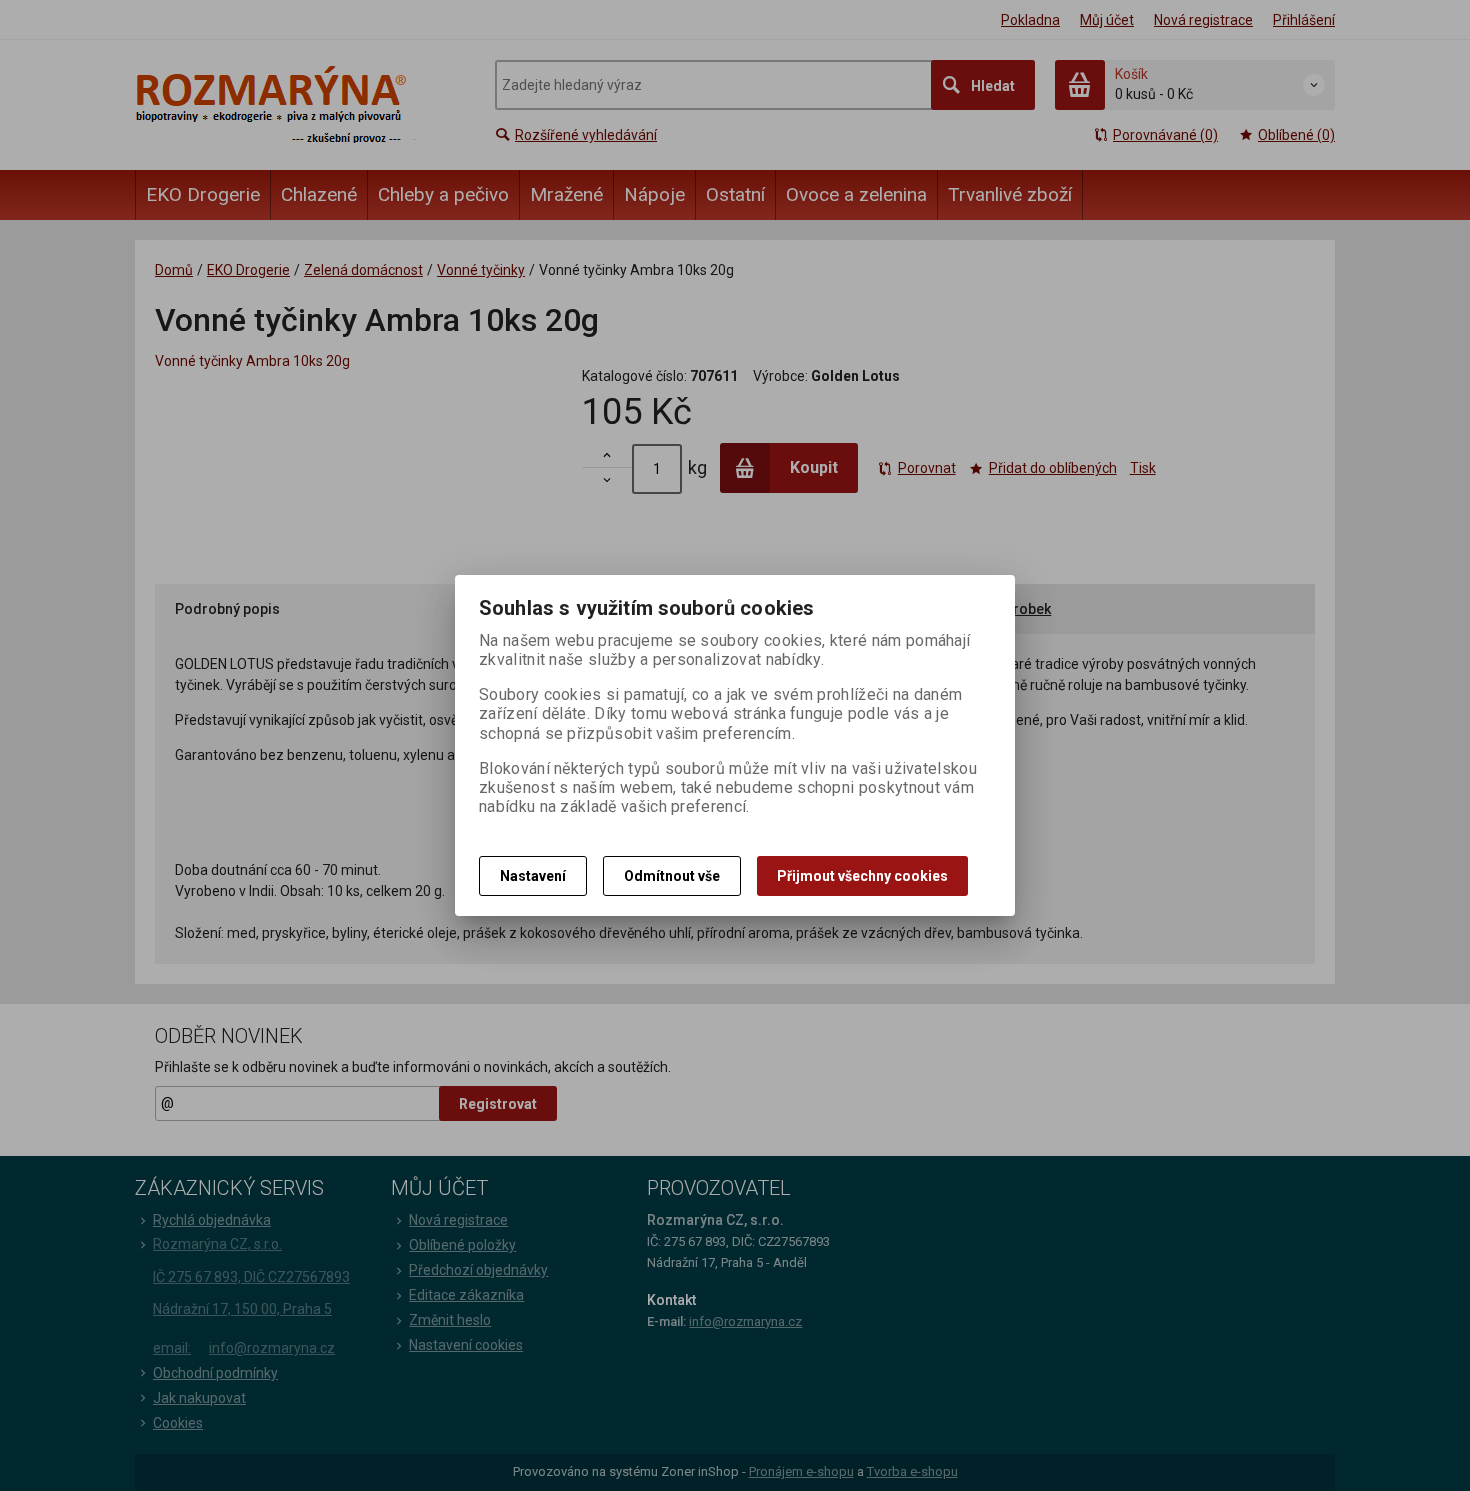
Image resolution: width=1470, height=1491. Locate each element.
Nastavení (533, 876)
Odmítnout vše (672, 876)
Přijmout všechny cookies (862, 876)
